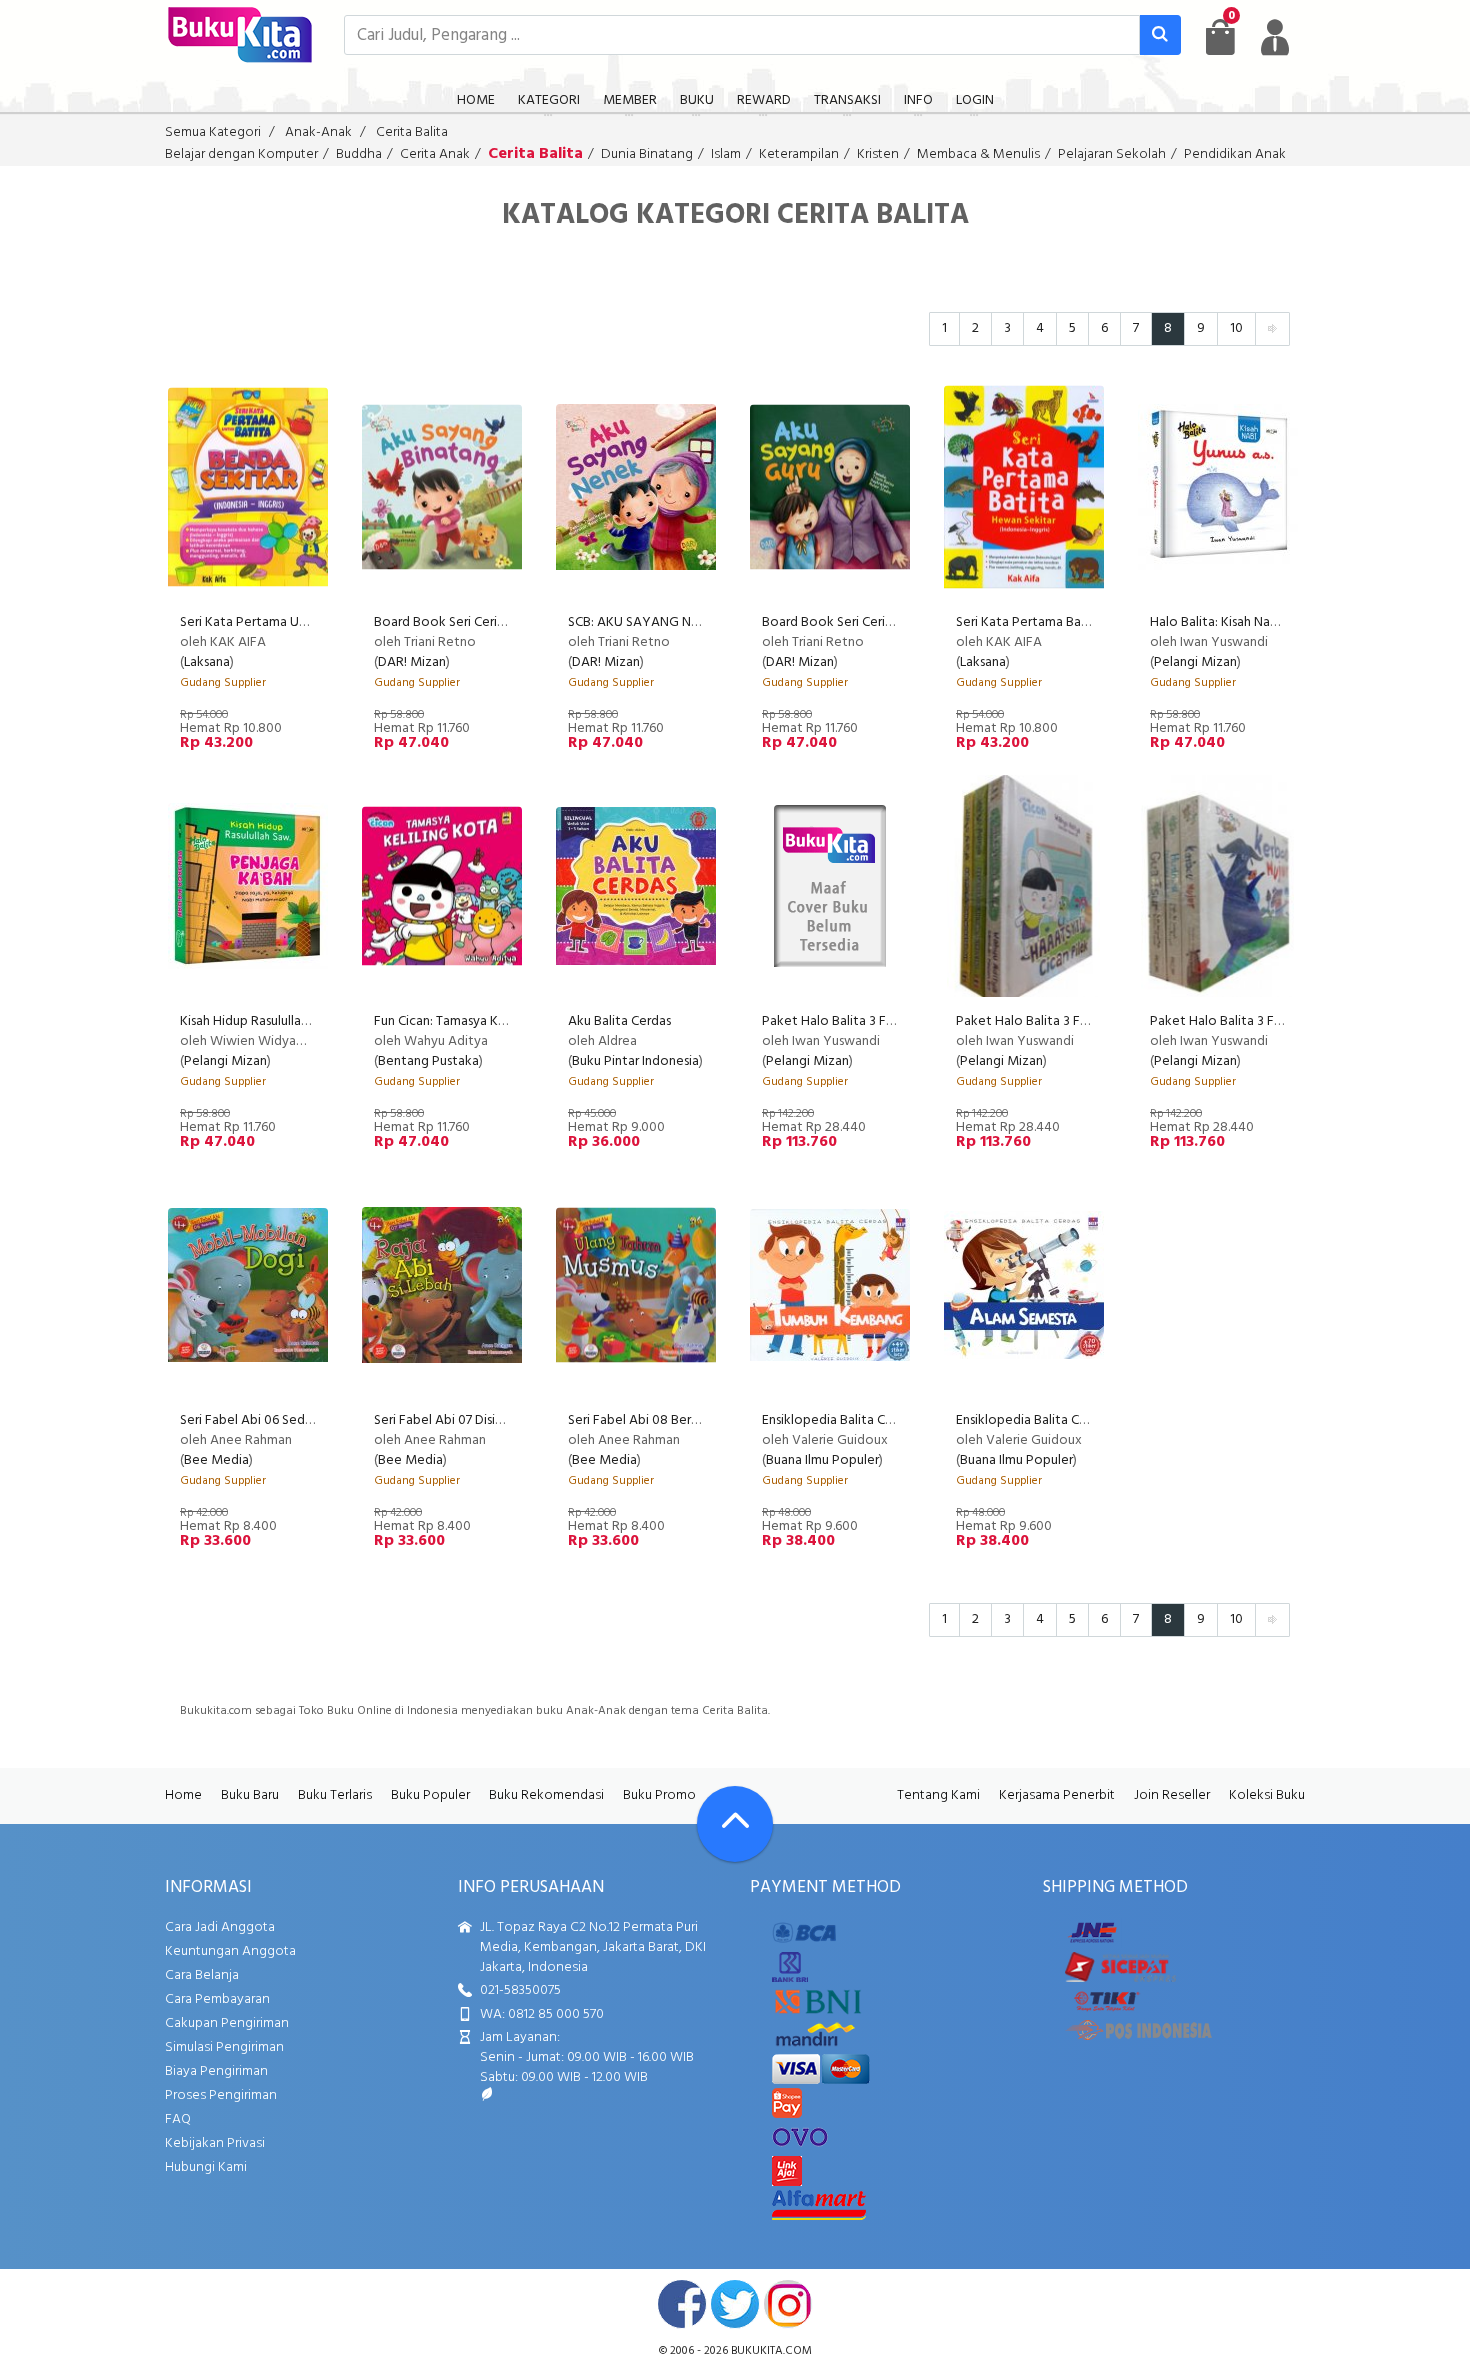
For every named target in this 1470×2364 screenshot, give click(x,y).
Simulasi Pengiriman (224, 2047)
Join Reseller (1172, 1795)
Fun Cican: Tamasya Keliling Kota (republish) (502, 1021)
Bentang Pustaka (428, 1061)
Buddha (359, 154)
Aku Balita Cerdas (619, 1021)
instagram (788, 2304)
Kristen (878, 154)
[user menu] (1275, 37)
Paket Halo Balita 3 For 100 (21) (854, 1021)
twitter (735, 2304)
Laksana (207, 662)
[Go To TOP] (735, 1824)
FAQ (178, 2119)
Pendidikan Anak (1235, 154)
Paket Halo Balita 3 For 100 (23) (1243, 1021)
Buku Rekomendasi (546, 1795)
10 (1236, 328)
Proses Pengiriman (221, 2095)
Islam (726, 154)
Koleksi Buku (1267, 1795)
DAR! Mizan (412, 662)
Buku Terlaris (335, 1795)
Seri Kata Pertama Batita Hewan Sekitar (1074, 622)
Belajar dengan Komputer (241, 154)
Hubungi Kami (206, 2167)
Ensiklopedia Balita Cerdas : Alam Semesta (1080, 1420)
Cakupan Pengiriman (227, 2023)
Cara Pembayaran (217, 1999)
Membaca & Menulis (978, 154)
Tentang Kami (938, 1795)
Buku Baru (250, 1795)
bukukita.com (771, 2351)
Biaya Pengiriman (216, 2071)
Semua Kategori (213, 132)
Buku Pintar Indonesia (635, 1061)
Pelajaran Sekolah (1112, 154)
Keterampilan (799, 154)
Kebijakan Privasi (215, 2143)
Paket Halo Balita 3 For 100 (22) (1049, 1021)
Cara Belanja (202, 1975)
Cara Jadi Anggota (220, 1927)
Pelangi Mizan (1195, 662)
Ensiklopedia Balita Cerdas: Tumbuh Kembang (896, 1420)
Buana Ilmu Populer (822, 1460)
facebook (682, 2304)
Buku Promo (659, 1795)
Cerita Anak (435, 154)
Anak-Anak (318, 132)
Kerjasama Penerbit (1057, 1795)
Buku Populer (430, 1795)
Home (183, 1795)
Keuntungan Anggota (230, 1951)
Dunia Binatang (647, 154)
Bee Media (216, 1460)
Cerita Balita (412, 132)
